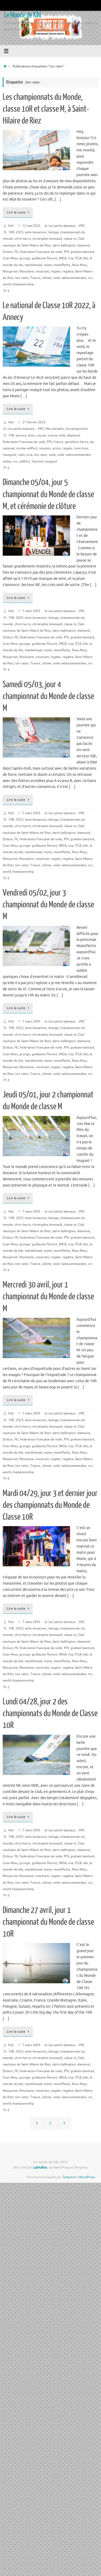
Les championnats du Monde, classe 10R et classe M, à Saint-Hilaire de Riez (46, 109)
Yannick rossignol (44, 461)
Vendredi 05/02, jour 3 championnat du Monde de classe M (48, 905)
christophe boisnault (47, 239)
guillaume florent (45, 258)
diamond (84, 245)
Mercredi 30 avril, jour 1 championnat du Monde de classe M (48, 1297)
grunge (25, 258)
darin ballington (64, 245)
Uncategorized (77, 429)
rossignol (9, 455)
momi (48, 265)
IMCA (63, 258)
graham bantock (82, 252)
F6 (16, 252)
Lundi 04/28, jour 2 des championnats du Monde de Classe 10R (50, 1713)
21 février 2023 (34, 422)
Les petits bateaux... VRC (67, 226)
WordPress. (87, 2177)
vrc (90, 278)
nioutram (42, 271)
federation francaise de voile (41, 252)
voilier (7, 461)
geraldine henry (77, 442)
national (9, 448)
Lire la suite (16, 212)
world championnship (18, 284)
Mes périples (55, 429)
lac (92, 442)
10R (11, 232)
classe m (70, 239)
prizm (57, 448)
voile (52, 455)
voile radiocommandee (70, 278)
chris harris (23, 239)
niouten (45, 448)
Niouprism (10, 271)
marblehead (34, 265)
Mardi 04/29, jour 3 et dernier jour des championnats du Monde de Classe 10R (50, 1505)
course (41, 435)
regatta (68, 271)
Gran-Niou (10, 258)
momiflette (62, 265)
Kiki (11, 226)
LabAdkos (40, 2167)
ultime (47, 278)
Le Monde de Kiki (22, 15)
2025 (20, 232)
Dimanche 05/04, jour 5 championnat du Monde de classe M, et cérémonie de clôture (48, 494)
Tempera (69, 2177)
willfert (25, 461)
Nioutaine (27, 271)
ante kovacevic (36, 232)
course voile (57, 435)
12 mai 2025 (31, 226)
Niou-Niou (79, 265)
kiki (86, 258)
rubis (21, 455)
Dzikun (8, 252)
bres (31, 435)
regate (56, 271)
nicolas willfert (27, 448)
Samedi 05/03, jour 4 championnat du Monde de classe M (48, 696)
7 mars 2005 (31, 611)
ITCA (78, 258)
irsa (71, 258)
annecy (21, 435)
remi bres (81, 448)
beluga (53, 232)
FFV (66, 252)
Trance (35, 278)
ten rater (22, 278)
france (58, 442)
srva (29, 455)
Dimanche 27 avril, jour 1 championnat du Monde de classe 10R (48, 1922)
